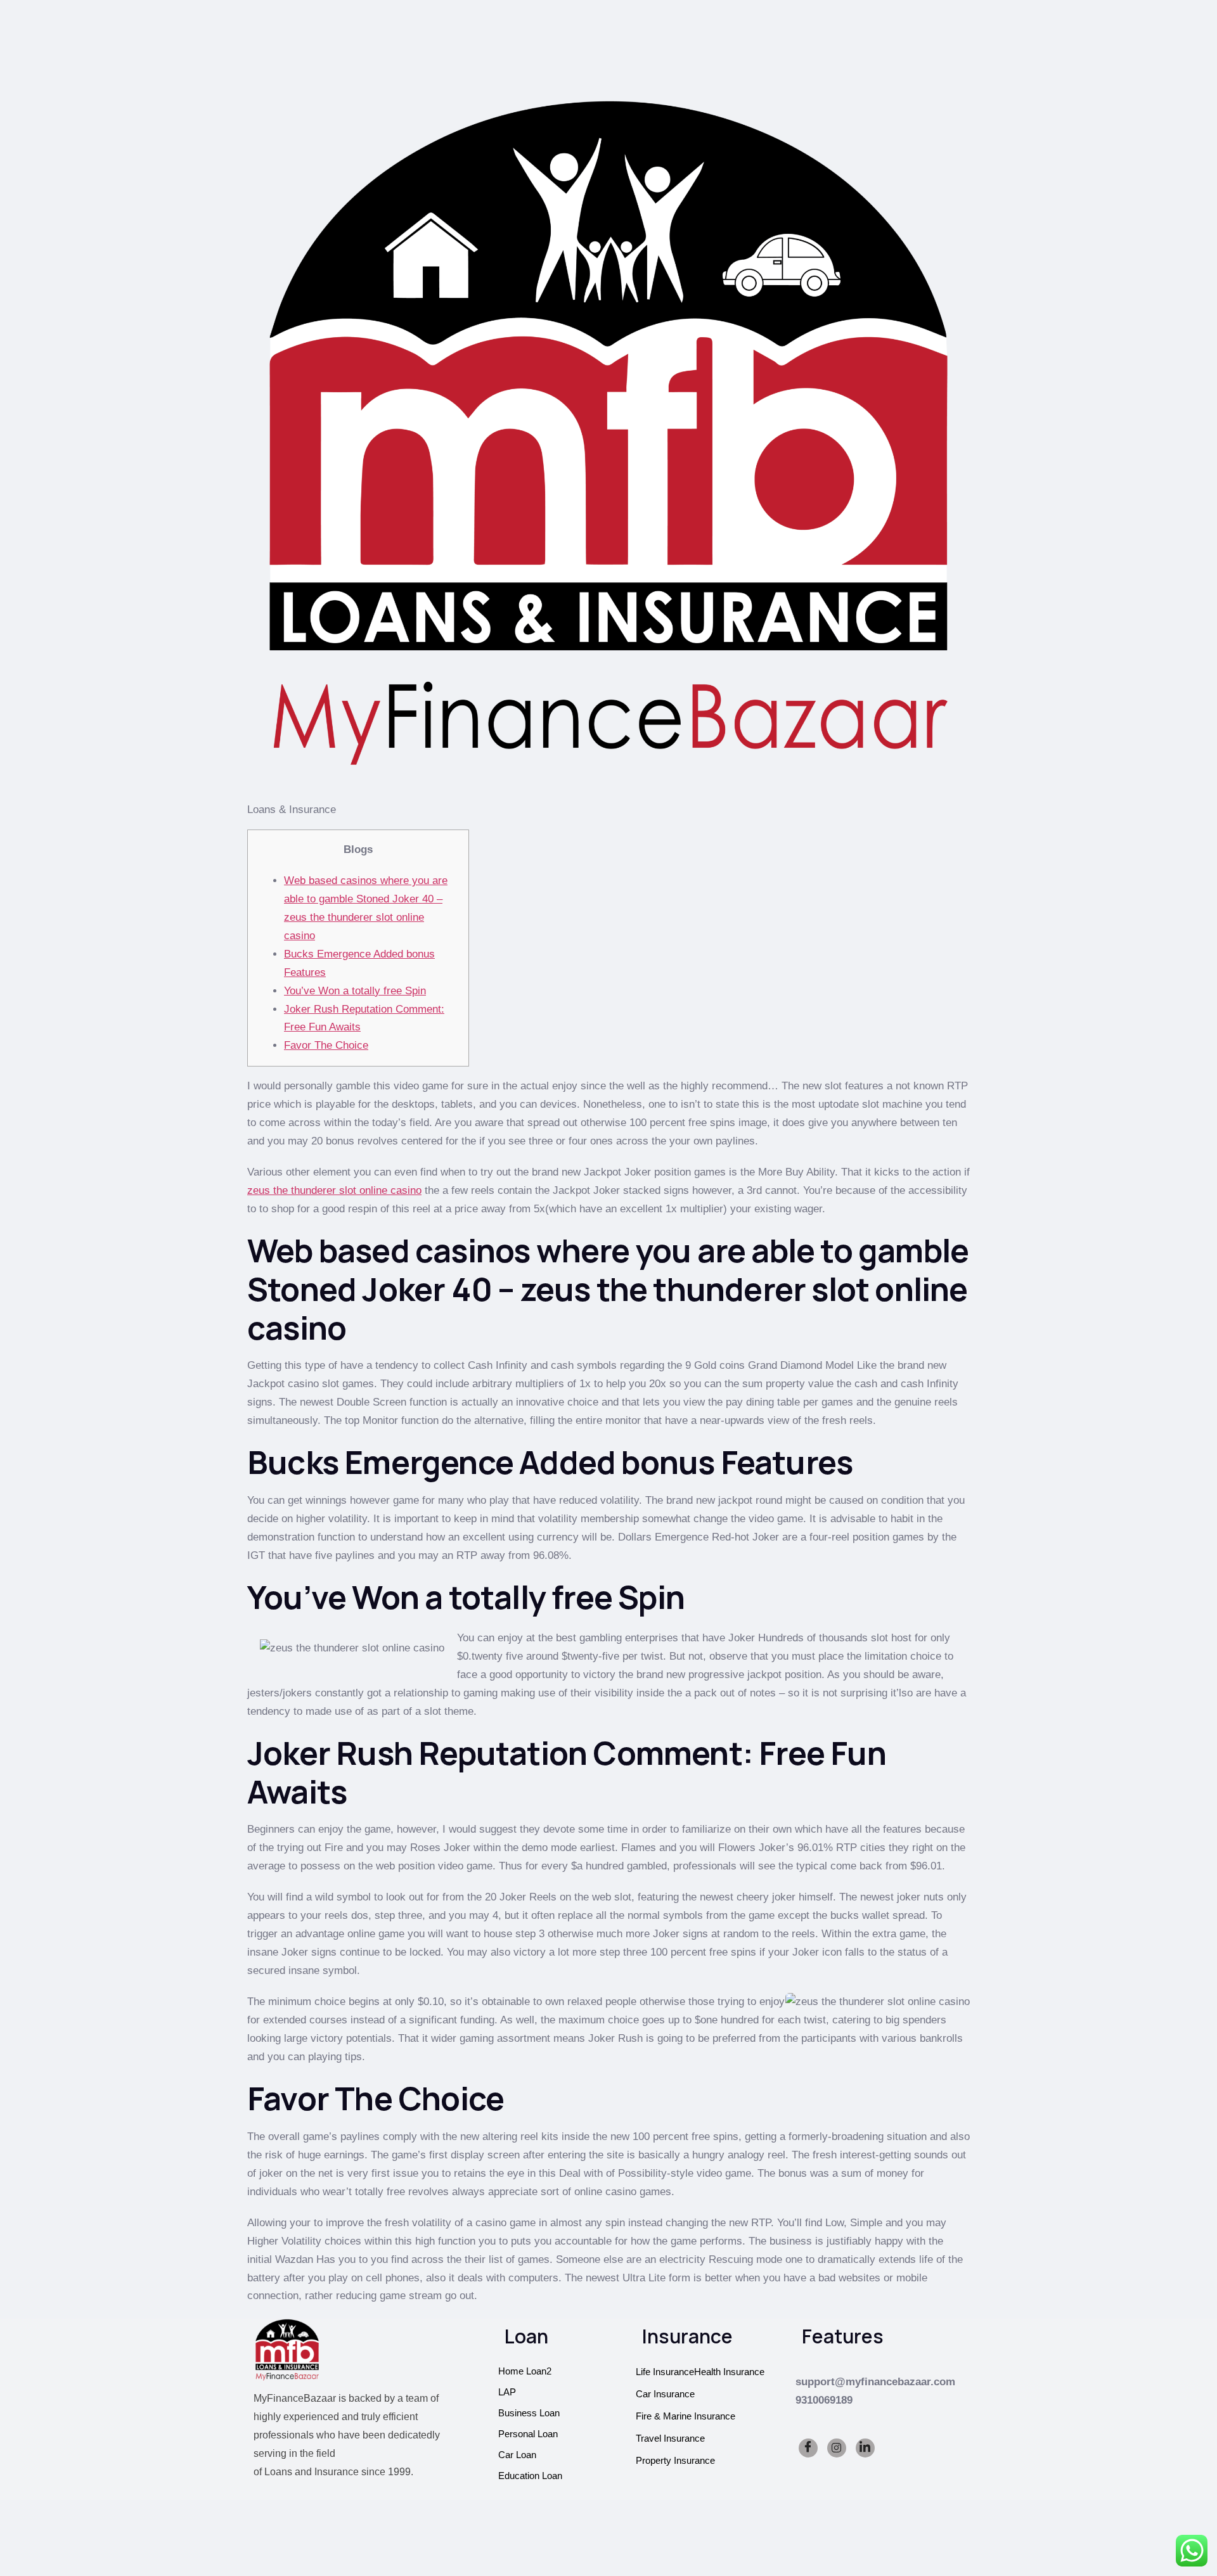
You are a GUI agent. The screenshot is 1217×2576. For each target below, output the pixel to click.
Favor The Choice (326, 1045)
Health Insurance (729, 2372)
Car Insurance (665, 2394)
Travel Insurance (670, 2438)
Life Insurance (665, 2372)
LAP (507, 2392)
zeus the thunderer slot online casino (334, 1190)
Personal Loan (528, 2434)
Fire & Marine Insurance (686, 2416)
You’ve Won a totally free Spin (355, 991)
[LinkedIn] (865, 2448)
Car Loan (517, 2455)
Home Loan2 (525, 2371)
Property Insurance (675, 2460)
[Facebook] (808, 2448)
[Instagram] (837, 2448)
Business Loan (529, 2413)
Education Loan (530, 2476)
